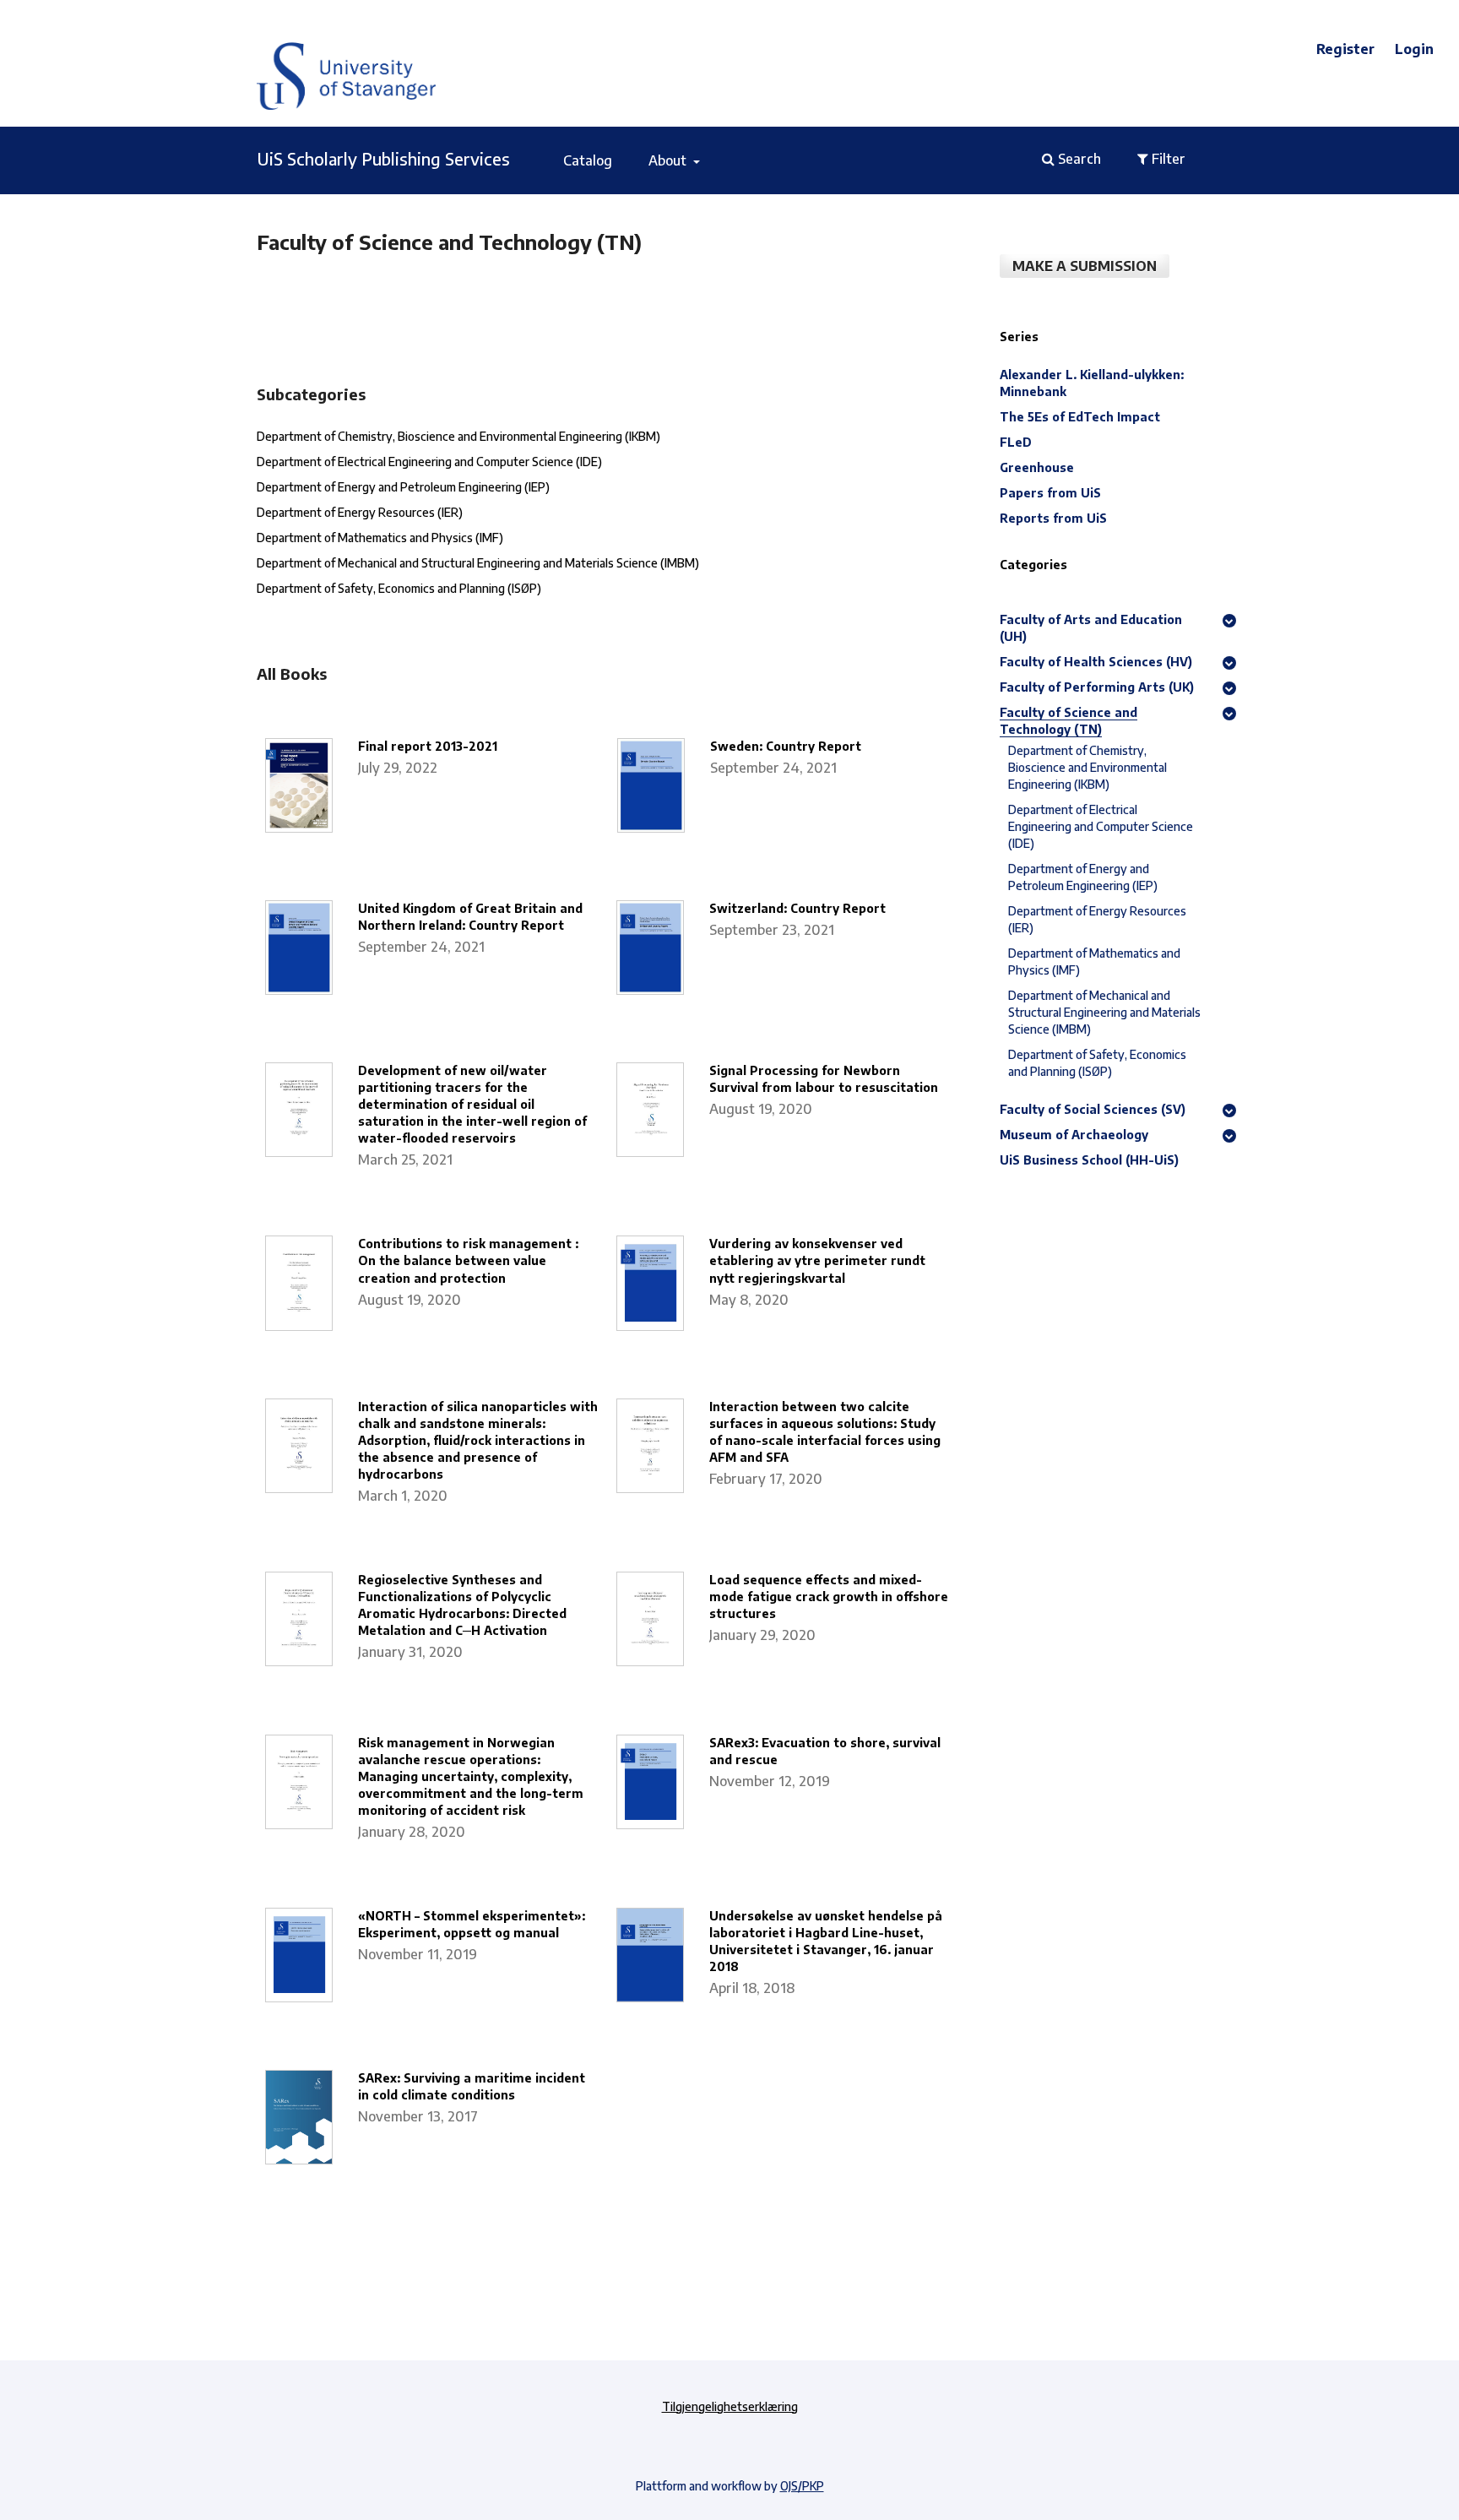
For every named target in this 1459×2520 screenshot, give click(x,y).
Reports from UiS (1053, 518)
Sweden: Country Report (786, 746)
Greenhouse (1037, 467)
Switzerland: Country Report (797, 908)
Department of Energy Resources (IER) (360, 512)
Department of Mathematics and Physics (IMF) (380, 538)
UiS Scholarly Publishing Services (383, 158)
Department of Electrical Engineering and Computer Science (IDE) (429, 462)
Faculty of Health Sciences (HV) (1096, 662)
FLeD (1016, 442)
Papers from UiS (1050, 493)
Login (1414, 49)
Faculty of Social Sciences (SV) (1093, 1109)
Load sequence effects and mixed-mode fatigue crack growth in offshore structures (829, 1597)
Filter (1167, 159)
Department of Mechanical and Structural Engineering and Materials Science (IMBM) (478, 563)
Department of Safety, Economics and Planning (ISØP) (399, 588)
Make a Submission (1085, 266)
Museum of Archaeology (1074, 1135)
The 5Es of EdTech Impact (1080, 417)
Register (1345, 49)
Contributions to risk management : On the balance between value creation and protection (468, 1260)
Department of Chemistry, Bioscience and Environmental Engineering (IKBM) (458, 436)
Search (1078, 159)
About (669, 160)
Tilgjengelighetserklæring (730, 2406)
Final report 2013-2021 (428, 746)
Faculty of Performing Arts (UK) (1097, 687)
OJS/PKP (802, 2486)
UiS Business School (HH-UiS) (1089, 1160)
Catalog (588, 160)
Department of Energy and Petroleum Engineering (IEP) (403, 487)
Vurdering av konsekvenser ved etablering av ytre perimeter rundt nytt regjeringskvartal (817, 1260)
